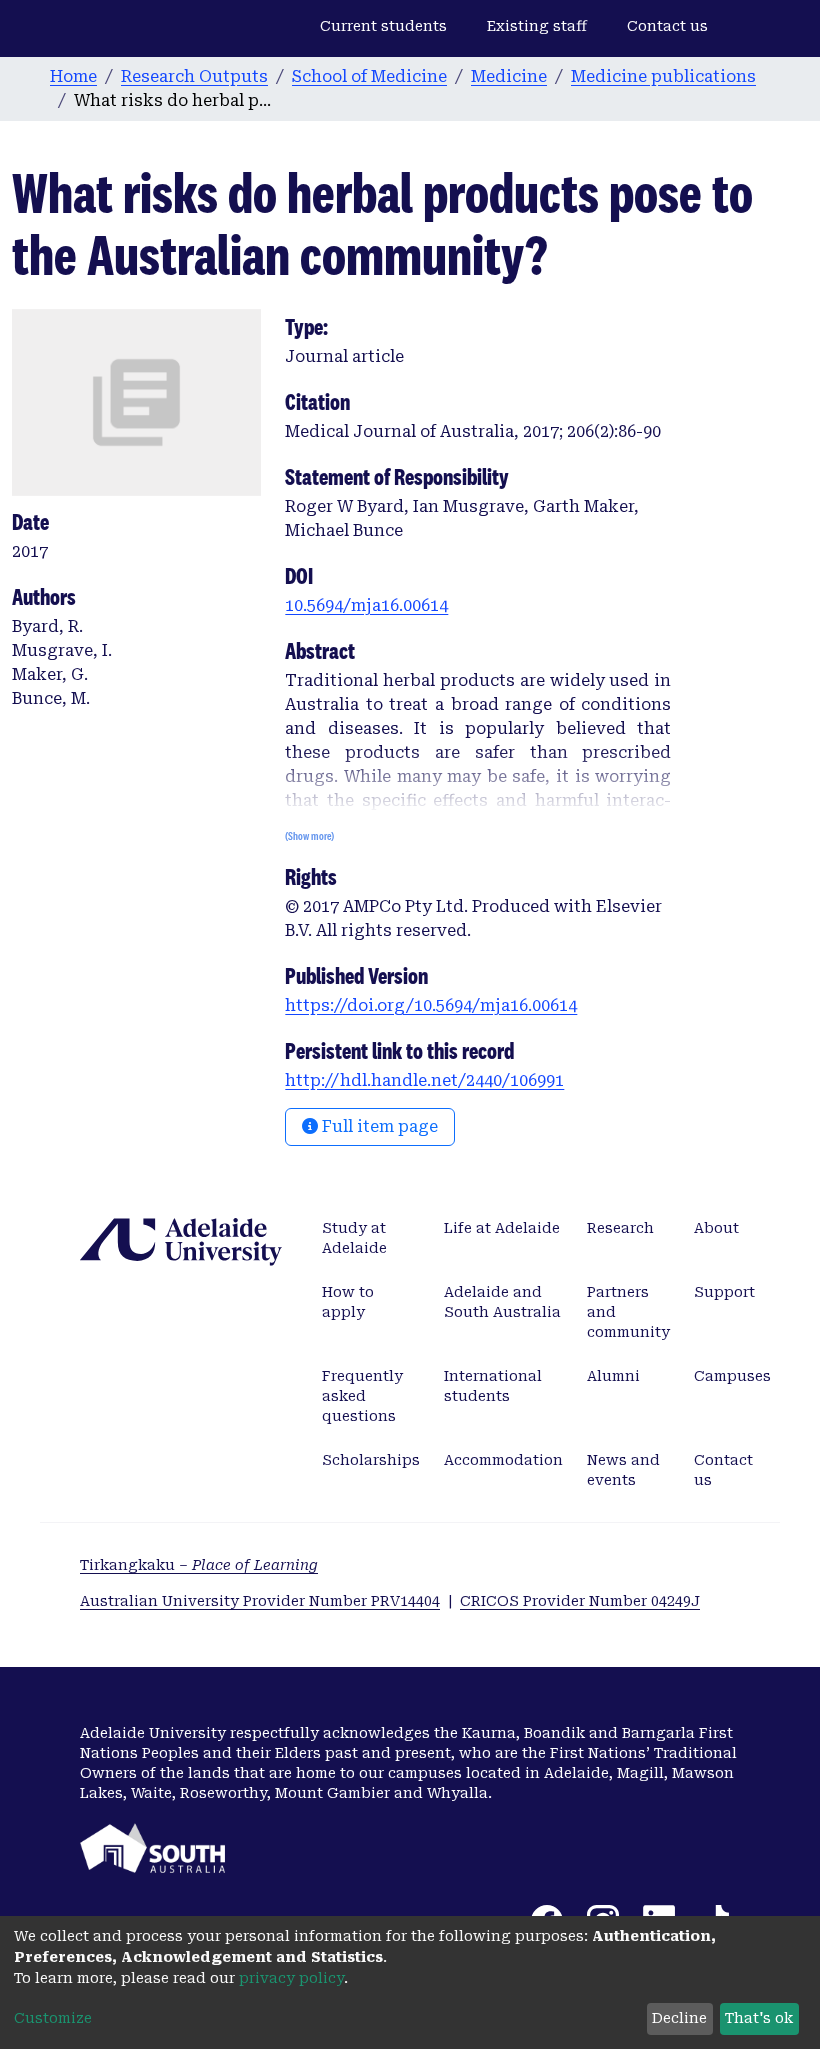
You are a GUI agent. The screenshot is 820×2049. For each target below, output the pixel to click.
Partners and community (628, 1312)
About (716, 1228)
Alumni (613, 1376)
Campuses (732, 1376)
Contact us (667, 26)
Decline (679, 2018)
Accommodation (503, 1460)
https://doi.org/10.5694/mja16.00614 (431, 1005)
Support (724, 1292)
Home (73, 76)
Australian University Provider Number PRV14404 (260, 1601)
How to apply (348, 1302)
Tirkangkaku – (199, 1565)
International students (493, 1386)
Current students (383, 26)
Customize (53, 2018)
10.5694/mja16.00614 (366, 605)
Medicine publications (663, 76)
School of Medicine (369, 76)
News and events (623, 1470)
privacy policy (291, 1978)
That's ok (759, 2018)
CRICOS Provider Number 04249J (580, 1601)
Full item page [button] (378, 1126)
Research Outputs (194, 76)
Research (620, 1228)
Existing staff (537, 26)
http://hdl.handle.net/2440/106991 (424, 1080)
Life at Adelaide (502, 1228)
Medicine (509, 76)
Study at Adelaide (354, 1238)
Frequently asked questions (362, 1396)
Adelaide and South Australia (502, 1302)
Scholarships (371, 1460)
